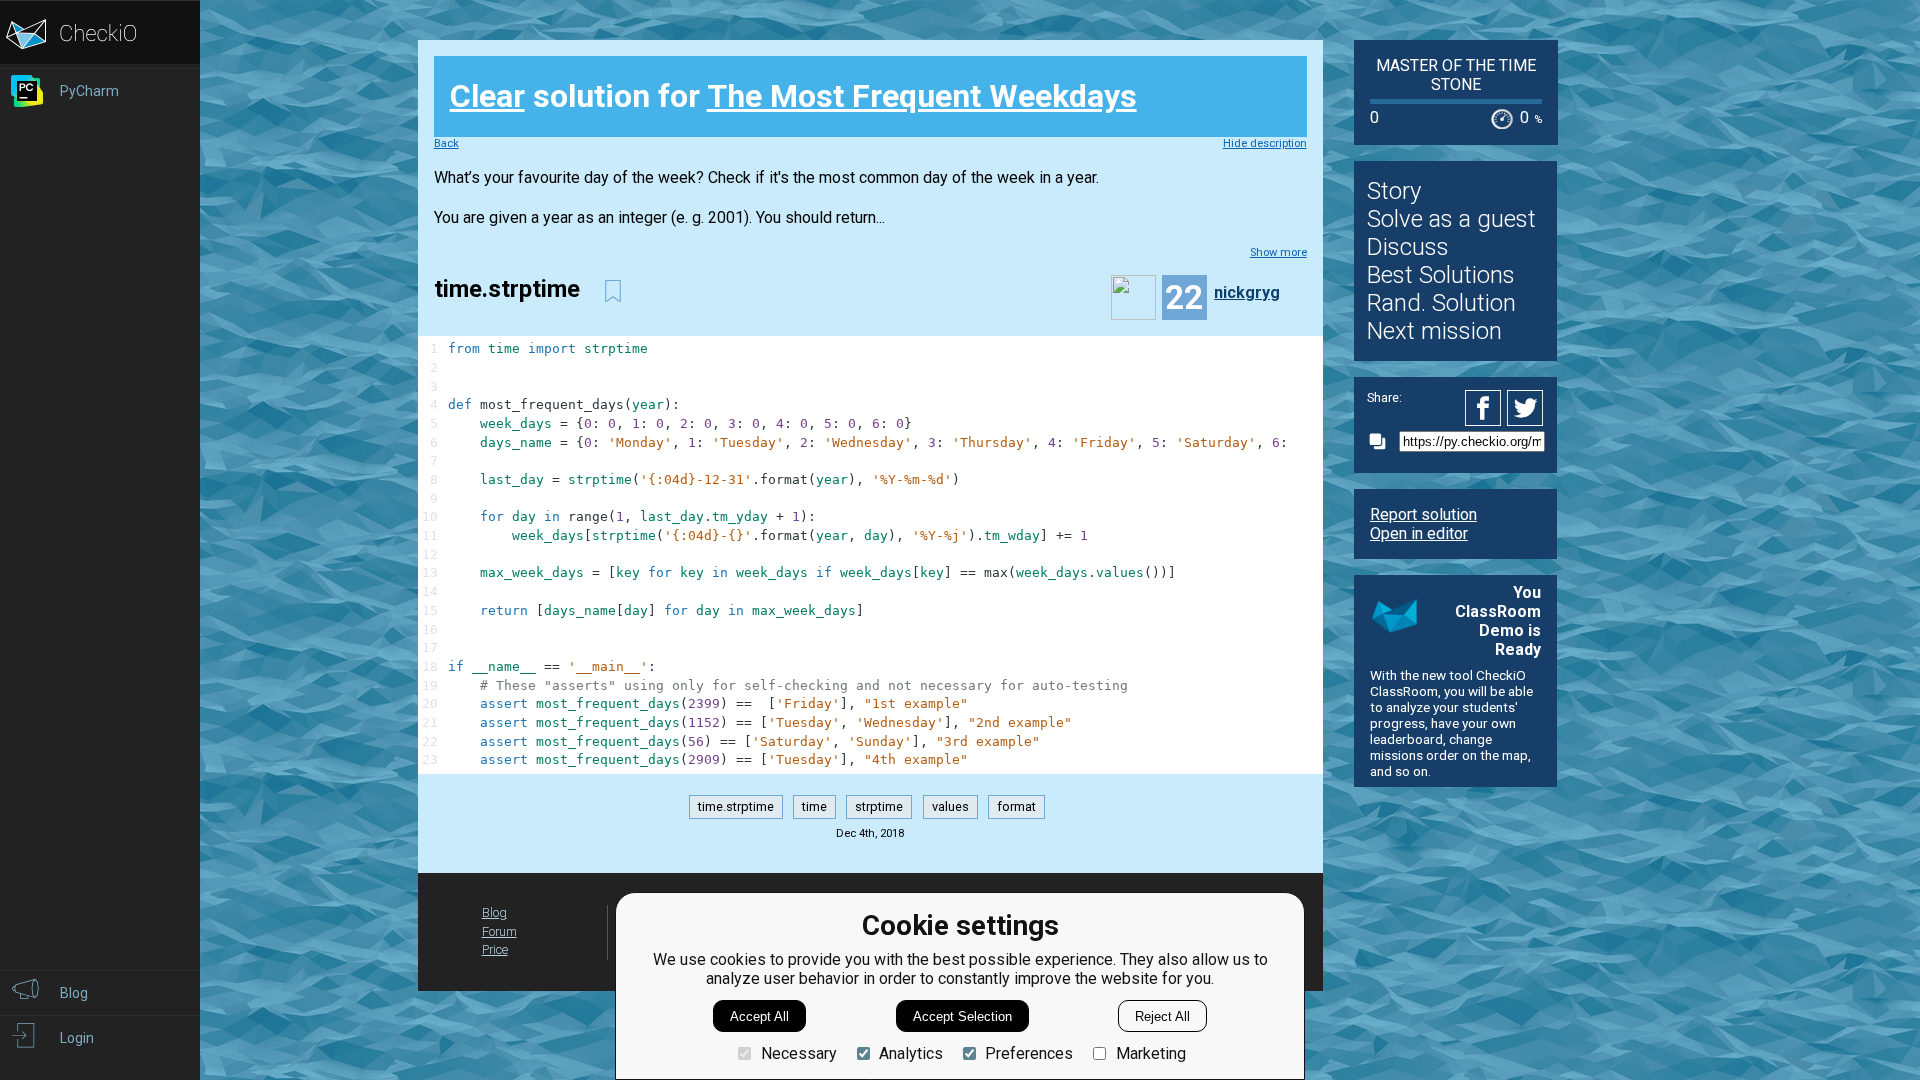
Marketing (1150, 1053)
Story (1394, 191)
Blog (494, 912)
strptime (879, 806)
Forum (499, 931)
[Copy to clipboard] (1383, 441)
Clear (487, 96)
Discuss (1408, 247)
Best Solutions (1441, 275)
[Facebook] (1486, 408)
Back (446, 143)
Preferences (1029, 1053)
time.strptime (736, 806)
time (814, 806)
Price (495, 949)
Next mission (1434, 331)
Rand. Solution (1441, 303)
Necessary (798, 1053)
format (1016, 806)
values (950, 806)
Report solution (1423, 514)
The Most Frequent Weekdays (922, 96)
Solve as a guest (1451, 219)
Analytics (911, 1053)
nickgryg (1247, 292)
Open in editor (1419, 533)
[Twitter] (1526, 408)
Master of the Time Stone (1456, 75)
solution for (793, 96)
